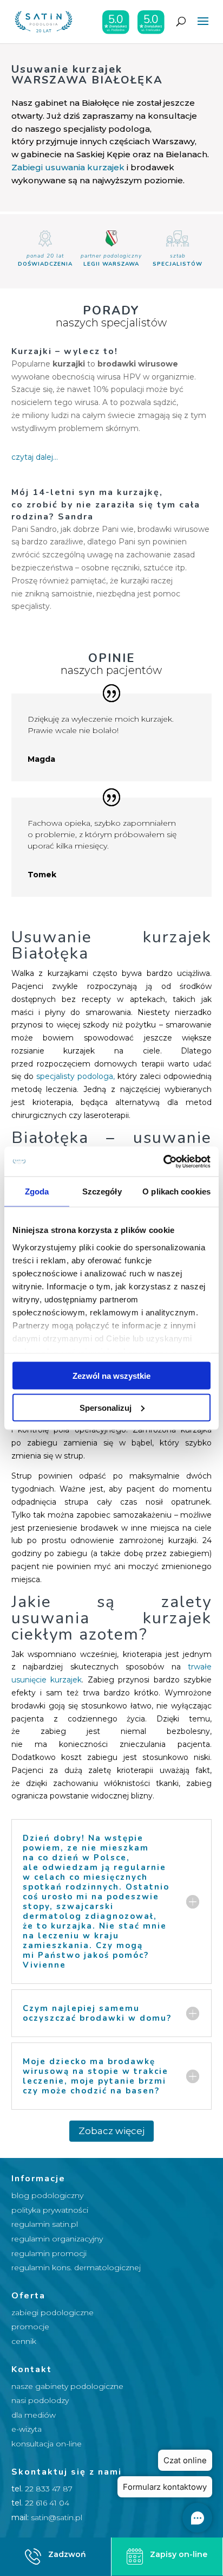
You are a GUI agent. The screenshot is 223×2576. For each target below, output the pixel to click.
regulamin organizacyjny (57, 2239)
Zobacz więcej (111, 2131)
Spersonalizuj (106, 1407)
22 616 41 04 (47, 2503)
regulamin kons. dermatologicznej (76, 2267)
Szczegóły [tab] (102, 1191)
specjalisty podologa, (76, 1076)
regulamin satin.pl (45, 2224)
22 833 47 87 (49, 2489)
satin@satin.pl (57, 2517)
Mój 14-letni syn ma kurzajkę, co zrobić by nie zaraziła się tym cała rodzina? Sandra (106, 505)
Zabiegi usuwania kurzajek (68, 167)
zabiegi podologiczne (53, 2312)
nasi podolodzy (40, 2400)
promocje (30, 2327)
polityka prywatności (50, 2210)
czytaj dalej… (35, 457)
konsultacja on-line (47, 2444)
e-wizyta (27, 2429)
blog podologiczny (47, 2195)
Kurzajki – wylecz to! (65, 351)
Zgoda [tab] (37, 1191)
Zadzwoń (67, 2554)
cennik (24, 2341)
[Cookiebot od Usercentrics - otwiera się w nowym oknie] (163, 1161)
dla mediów (34, 2415)
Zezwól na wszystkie (111, 1376)
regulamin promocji (49, 2253)
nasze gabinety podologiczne (67, 2386)
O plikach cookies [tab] (176, 1191)
